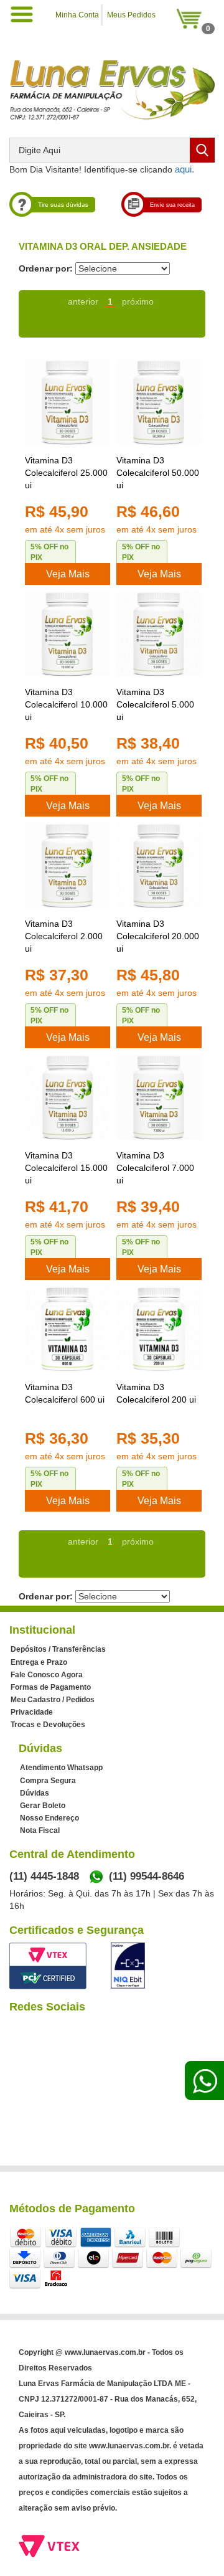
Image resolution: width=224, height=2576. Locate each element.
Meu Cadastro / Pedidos (53, 1700)
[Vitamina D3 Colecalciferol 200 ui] (159, 1329)
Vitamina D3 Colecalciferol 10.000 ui (66, 704)
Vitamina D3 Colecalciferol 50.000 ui (158, 473)
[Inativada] (128, 1966)
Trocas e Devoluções (48, 1725)
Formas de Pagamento (51, 1687)
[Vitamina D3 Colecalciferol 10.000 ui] (68, 634)
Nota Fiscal (40, 1830)
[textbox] (112, 150)
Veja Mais (68, 574)
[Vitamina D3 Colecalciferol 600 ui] (68, 1329)
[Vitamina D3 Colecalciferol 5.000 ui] (159, 634)
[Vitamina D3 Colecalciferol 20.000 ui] (159, 865)
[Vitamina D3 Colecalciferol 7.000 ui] (159, 1097)
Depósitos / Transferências (58, 1649)
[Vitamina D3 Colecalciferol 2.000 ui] (68, 865)
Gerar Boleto (43, 1806)
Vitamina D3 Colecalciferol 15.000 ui (66, 1168)
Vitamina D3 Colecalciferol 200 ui (156, 1393)
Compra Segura (48, 1781)
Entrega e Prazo (39, 1662)
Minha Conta (77, 15)
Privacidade (32, 1712)
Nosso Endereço (49, 1818)
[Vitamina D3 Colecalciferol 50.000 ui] (159, 402)
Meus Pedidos (131, 15)
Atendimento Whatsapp (61, 1768)
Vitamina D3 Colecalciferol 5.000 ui (155, 704)
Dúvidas (35, 1793)
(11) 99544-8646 (147, 1876)
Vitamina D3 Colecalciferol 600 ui (65, 1393)
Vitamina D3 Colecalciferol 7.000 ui (155, 1168)
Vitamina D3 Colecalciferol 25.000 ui (66, 473)
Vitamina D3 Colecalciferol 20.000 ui (158, 936)
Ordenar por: (46, 268)
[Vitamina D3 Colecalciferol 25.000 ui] (68, 402)
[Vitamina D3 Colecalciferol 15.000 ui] (68, 1097)
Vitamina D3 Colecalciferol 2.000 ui (64, 936)
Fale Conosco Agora (47, 1675)
